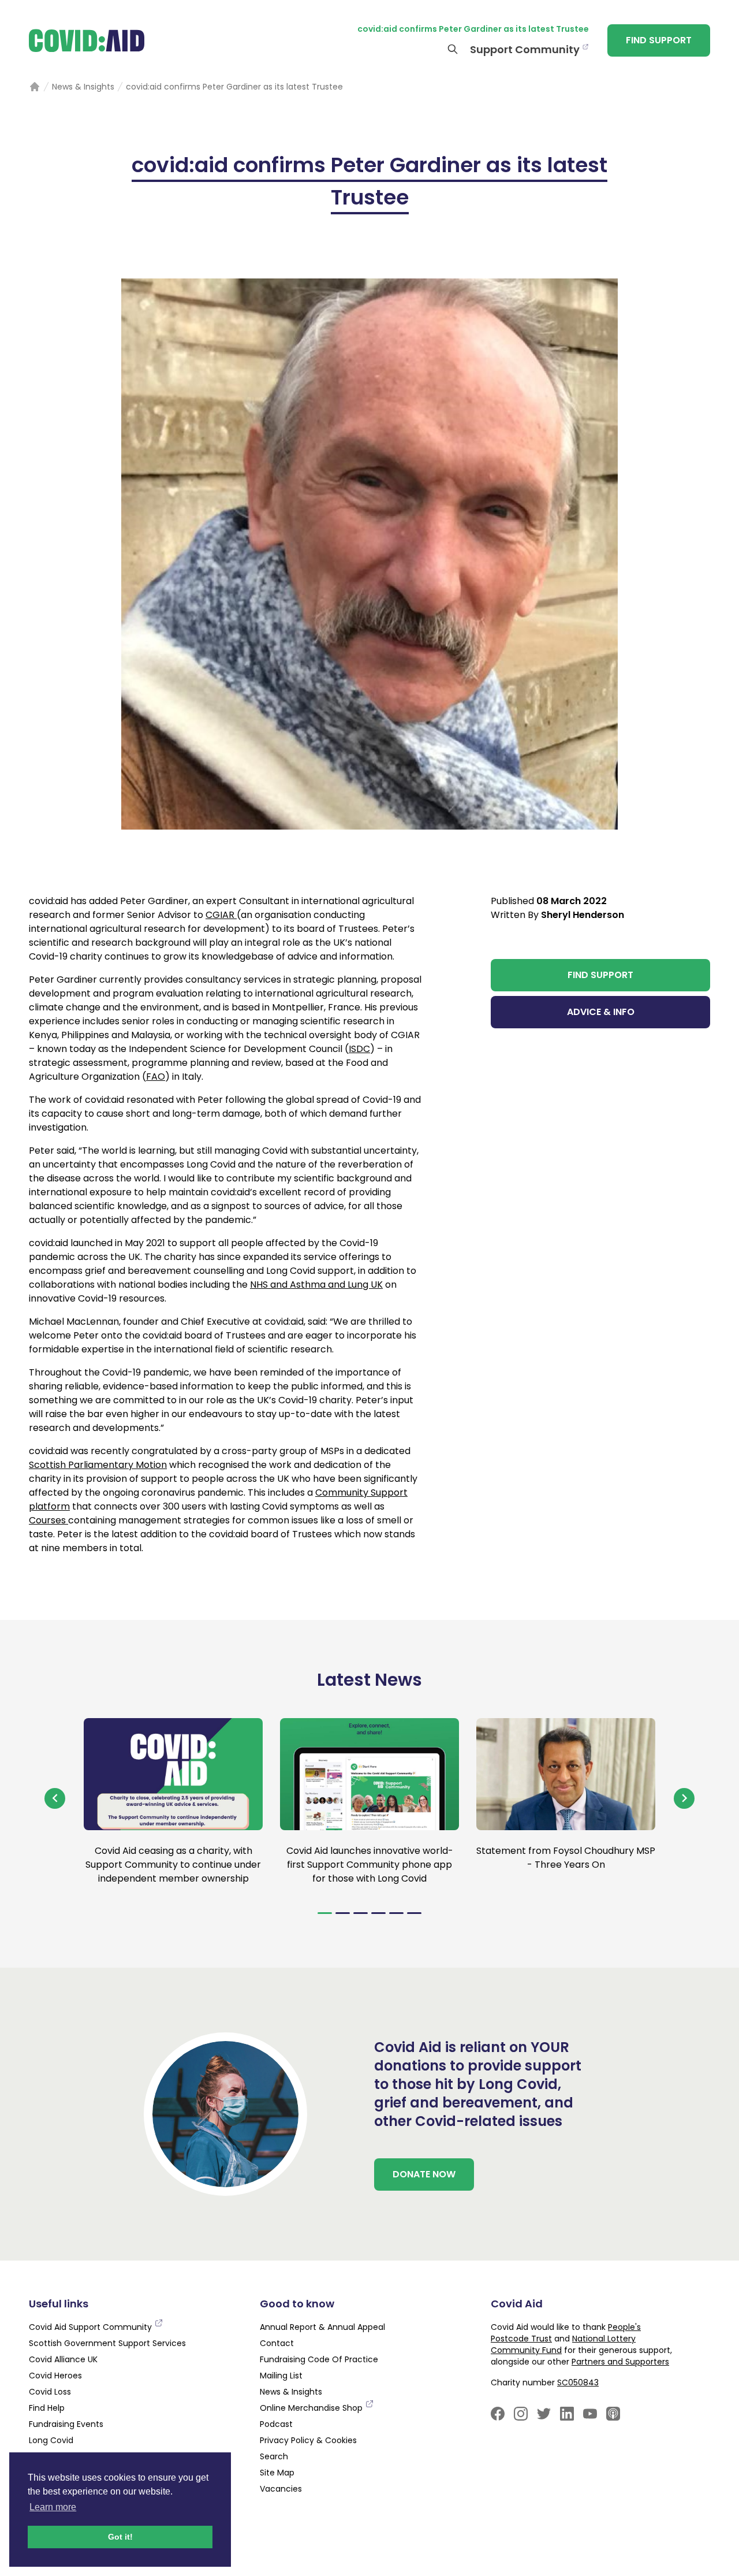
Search (274, 2456)
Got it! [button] (120, 2537)
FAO (156, 1077)
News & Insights (291, 2392)
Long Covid (51, 2440)
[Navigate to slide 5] (396, 1913)
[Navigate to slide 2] (343, 1913)
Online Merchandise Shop (312, 2408)
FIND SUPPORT (659, 40)
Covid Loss (50, 2392)
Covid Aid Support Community (92, 2327)
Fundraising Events (66, 2424)
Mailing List (281, 2376)
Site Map (277, 2473)
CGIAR (221, 915)
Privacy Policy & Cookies (308, 2440)
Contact (277, 2343)
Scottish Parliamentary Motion (98, 1465)
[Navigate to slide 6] (414, 1913)
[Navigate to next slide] (684, 1798)
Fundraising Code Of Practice (319, 2359)
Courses (48, 1520)
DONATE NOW (424, 2174)
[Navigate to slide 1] (325, 1913)
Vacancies (281, 2489)
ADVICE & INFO (601, 1012)
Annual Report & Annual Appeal (322, 2327)
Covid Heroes (55, 2376)
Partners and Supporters (620, 2362)
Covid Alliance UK (63, 2359)
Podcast (276, 2424)
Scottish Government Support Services (107, 2343)
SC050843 (578, 2382)
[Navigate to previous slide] (55, 1798)
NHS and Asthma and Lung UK (316, 1285)
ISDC (359, 1049)
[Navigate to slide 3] (361, 1913)
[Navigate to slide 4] (378, 1913)
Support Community (525, 49)
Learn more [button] (53, 2507)
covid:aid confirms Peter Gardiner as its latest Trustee (473, 29)
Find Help (47, 2408)
